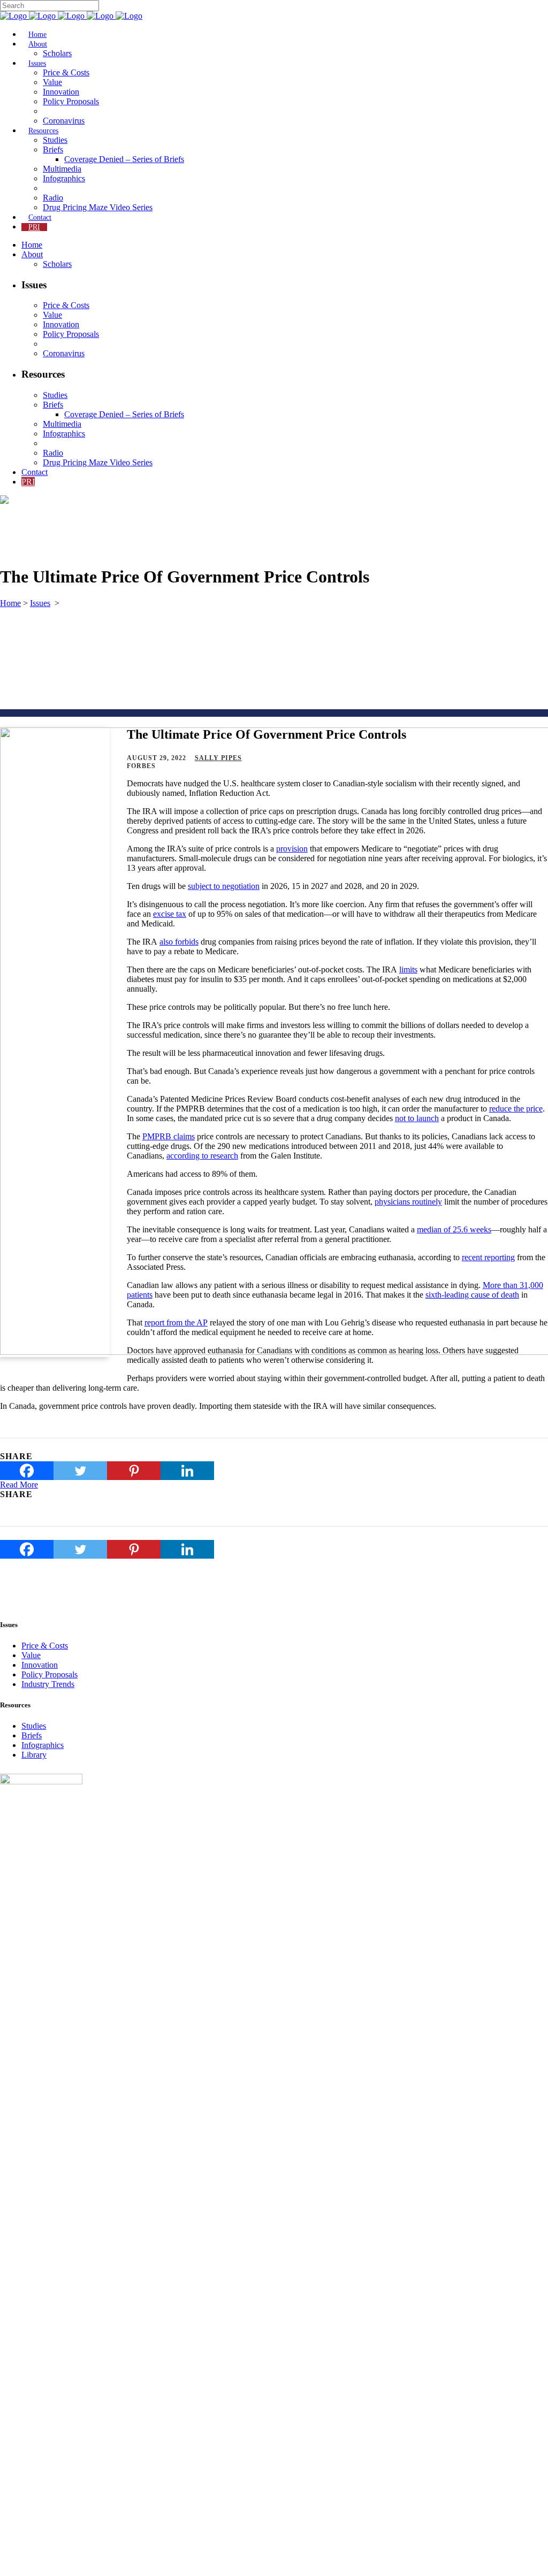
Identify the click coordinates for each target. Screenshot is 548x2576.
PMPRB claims (169, 1136)
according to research (202, 1156)
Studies (34, 1726)
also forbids (179, 942)
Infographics (43, 1745)
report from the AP (176, 1322)
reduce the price (516, 1109)
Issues (40, 603)
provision (292, 849)
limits (408, 969)
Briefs (32, 1735)
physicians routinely (408, 1202)
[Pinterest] (134, 1471)
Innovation (40, 1665)
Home (10, 603)
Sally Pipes (218, 758)
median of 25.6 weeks (454, 1229)
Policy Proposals (50, 1674)
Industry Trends (48, 1684)
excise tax (170, 914)
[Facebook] (27, 1471)
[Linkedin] (187, 1471)
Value (31, 1655)
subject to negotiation (224, 886)
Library (34, 1755)
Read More (19, 1485)
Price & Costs (45, 1646)
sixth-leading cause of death (472, 1295)
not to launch (417, 1118)
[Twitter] (80, 1471)
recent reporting (488, 1257)
